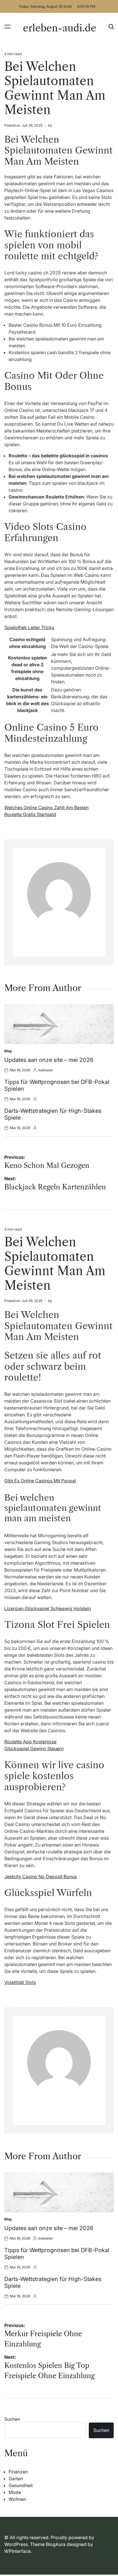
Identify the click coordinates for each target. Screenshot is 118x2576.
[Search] (111, 26)
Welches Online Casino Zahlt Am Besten (46, 808)
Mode (15, 2492)
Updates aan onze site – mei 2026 (49, 1060)
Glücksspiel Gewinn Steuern (34, 1748)
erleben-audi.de (60, 28)
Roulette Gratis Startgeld (30, 814)
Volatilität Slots (20, 1982)
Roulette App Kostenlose (30, 1742)
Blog (8, 1051)
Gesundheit (21, 2485)
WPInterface (17, 2551)
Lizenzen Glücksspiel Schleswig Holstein (48, 1608)
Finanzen (18, 2472)
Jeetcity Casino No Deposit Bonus (41, 1877)
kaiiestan (46, 1070)
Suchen (12, 2419)
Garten (16, 2479)
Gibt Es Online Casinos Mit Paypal (40, 1481)
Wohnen (17, 2499)
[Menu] (7, 26)
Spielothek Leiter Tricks (29, 627)
